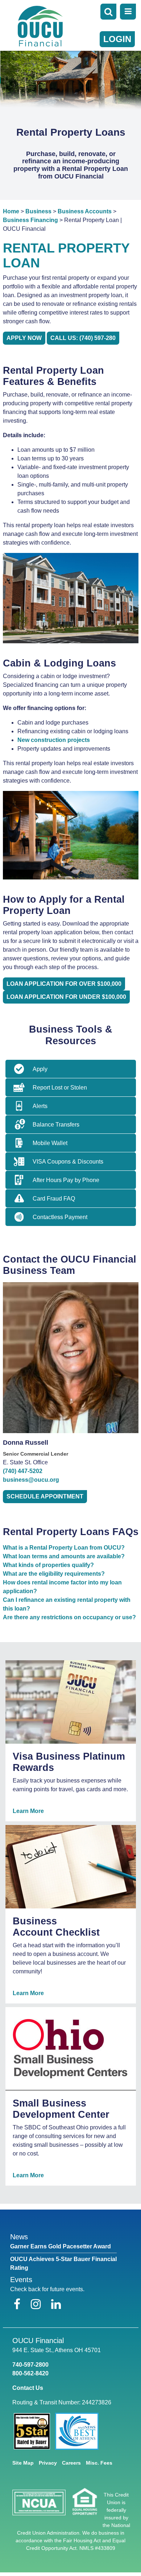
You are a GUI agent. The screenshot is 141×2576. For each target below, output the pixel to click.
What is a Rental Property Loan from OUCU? (64, 1548)
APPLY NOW (24, 338)
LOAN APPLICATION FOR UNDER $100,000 (66, 997)
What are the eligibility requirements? (54, 1574)
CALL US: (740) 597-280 (83, 338)
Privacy (48, 2463)
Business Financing (30, 220)
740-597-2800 (30, 2365)
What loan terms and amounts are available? (64, 1556)
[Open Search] (108, 12)
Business (38, 211)
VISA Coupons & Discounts (68, 1162)
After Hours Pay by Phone (66, 1180)
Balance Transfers (56, 1125)
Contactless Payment (60, 1217)
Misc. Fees (99, 2463)
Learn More (28, 1811)
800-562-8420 (30, 2373)
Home (11, 211)
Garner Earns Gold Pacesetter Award (61, 2246)
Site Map (23, 2463)
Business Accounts (85, 211)
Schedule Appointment (45, 1496)
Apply (40, 1069)
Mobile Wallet (50, 1143)
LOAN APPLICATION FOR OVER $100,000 (64, 984)
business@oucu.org (31, 1480)
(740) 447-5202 (23, 1471)
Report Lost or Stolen (60, 1088)
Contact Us (28, 2388)
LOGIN (117, 39)
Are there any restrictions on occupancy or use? (69, 1617)
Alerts (40, 1106)
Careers (71, 2463)
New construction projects (54, 740)
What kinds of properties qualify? (48, 1565)
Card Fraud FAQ (54, 1199)
